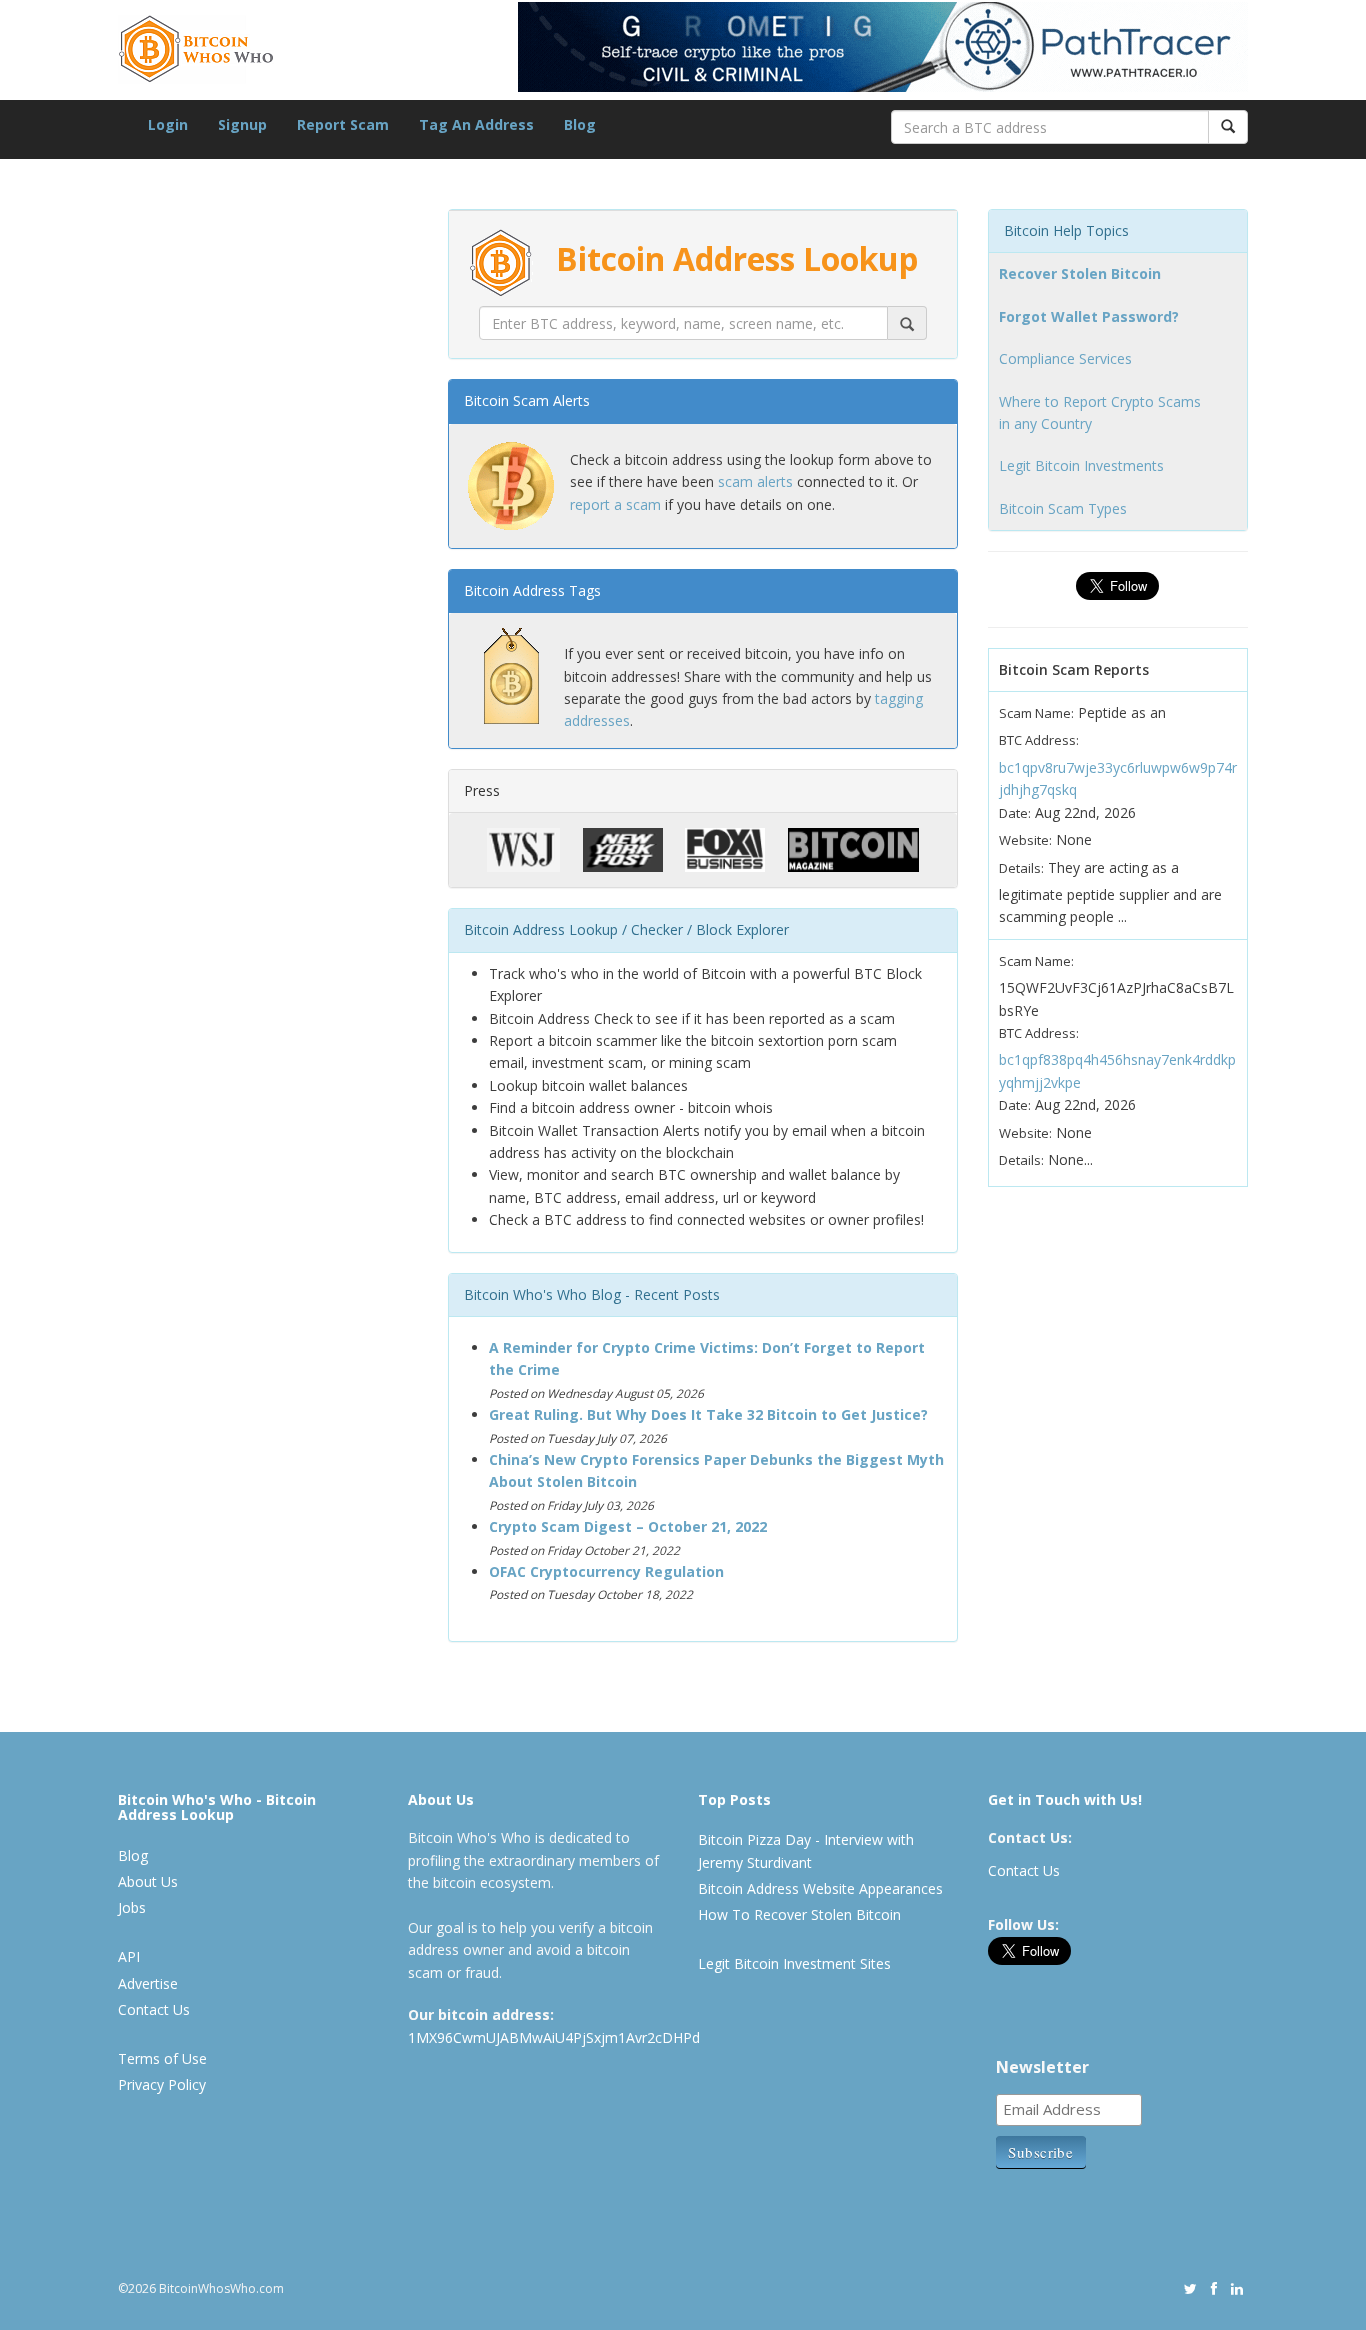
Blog (580, 124)
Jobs (132, 1907)
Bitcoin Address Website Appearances (820, 1888)
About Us (148, 1881)
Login (168, 124)
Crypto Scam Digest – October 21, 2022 (628, 1526)
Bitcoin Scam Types (1063, 508)
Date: (1015, 813)
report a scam (615, 504)
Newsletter (1042, 2067)
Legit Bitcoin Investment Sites (794, 1963)
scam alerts (755, 481)
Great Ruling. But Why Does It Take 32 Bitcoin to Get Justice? (708, 1414)
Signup (242, 124)
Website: (1025, 840)
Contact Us (154, 2009)
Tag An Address (476, 124)
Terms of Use (162, 2058)
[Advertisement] (268, 1160)
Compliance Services (1065, 358)
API (129, 1956)
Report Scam (343, 124)
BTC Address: (1039, 740)
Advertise (148, 1983)
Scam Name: (1036, 713)
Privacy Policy (162, 2084)
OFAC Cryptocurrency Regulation (606, 1571)
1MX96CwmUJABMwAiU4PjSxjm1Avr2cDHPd (554, 2037)
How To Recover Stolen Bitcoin (799, 1914)
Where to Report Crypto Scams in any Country (1100, 412)
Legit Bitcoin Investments (1081, 465)
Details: (1021, 868)
